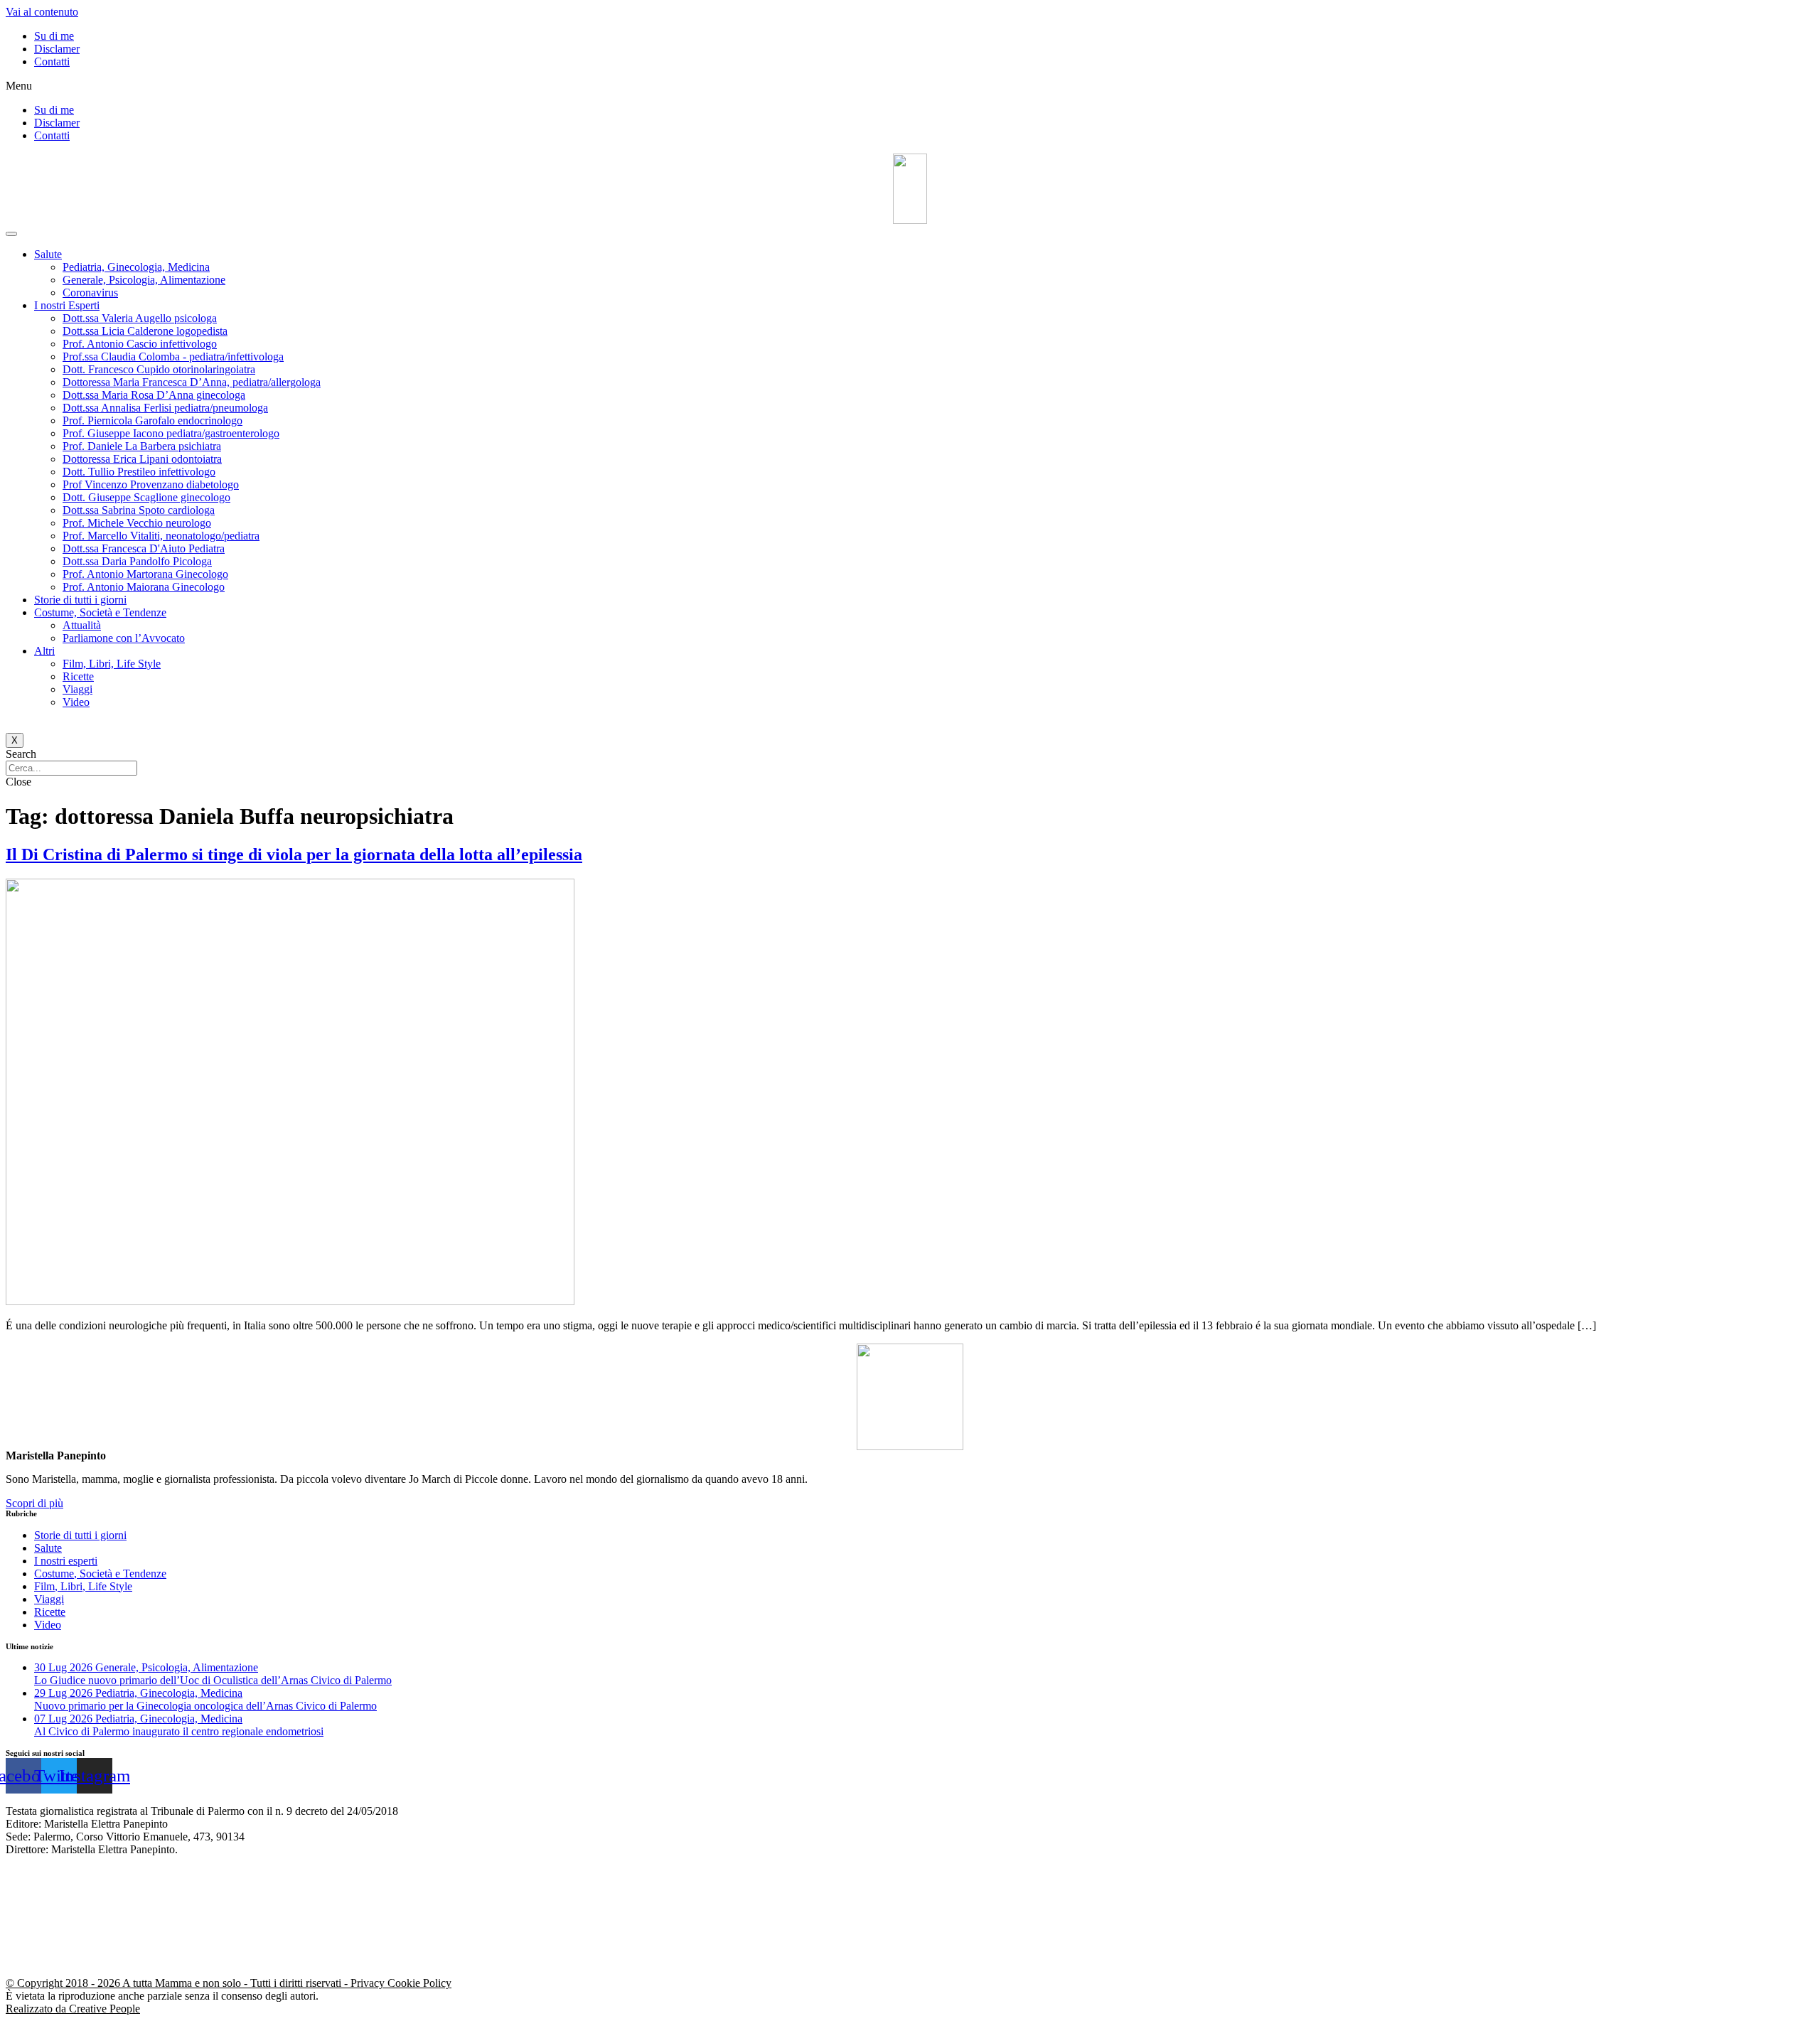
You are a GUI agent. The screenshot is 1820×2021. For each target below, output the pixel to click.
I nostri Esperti (67, 305)
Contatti (52, 61)
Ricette (78, 676)
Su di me (54, 36)
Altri (44, 651)
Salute (48, 254)
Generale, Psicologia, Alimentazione (144, 280)
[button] (910, 86)
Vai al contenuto (42, 12)
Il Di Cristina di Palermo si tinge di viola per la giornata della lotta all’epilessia (294, 854)
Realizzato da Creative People (73, 2009)
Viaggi (77, 689)
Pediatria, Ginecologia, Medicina (136, 267)
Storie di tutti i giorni (80, 600)
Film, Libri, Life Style (112, 664)
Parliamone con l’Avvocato (124, 638)
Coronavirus (90, 293)
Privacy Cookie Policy (401, 1983)
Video (76, 702)
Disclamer (57, 49)
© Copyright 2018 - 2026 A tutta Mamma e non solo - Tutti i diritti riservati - (178, 1983)
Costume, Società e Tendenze (100, 612)
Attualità (82, 625)
